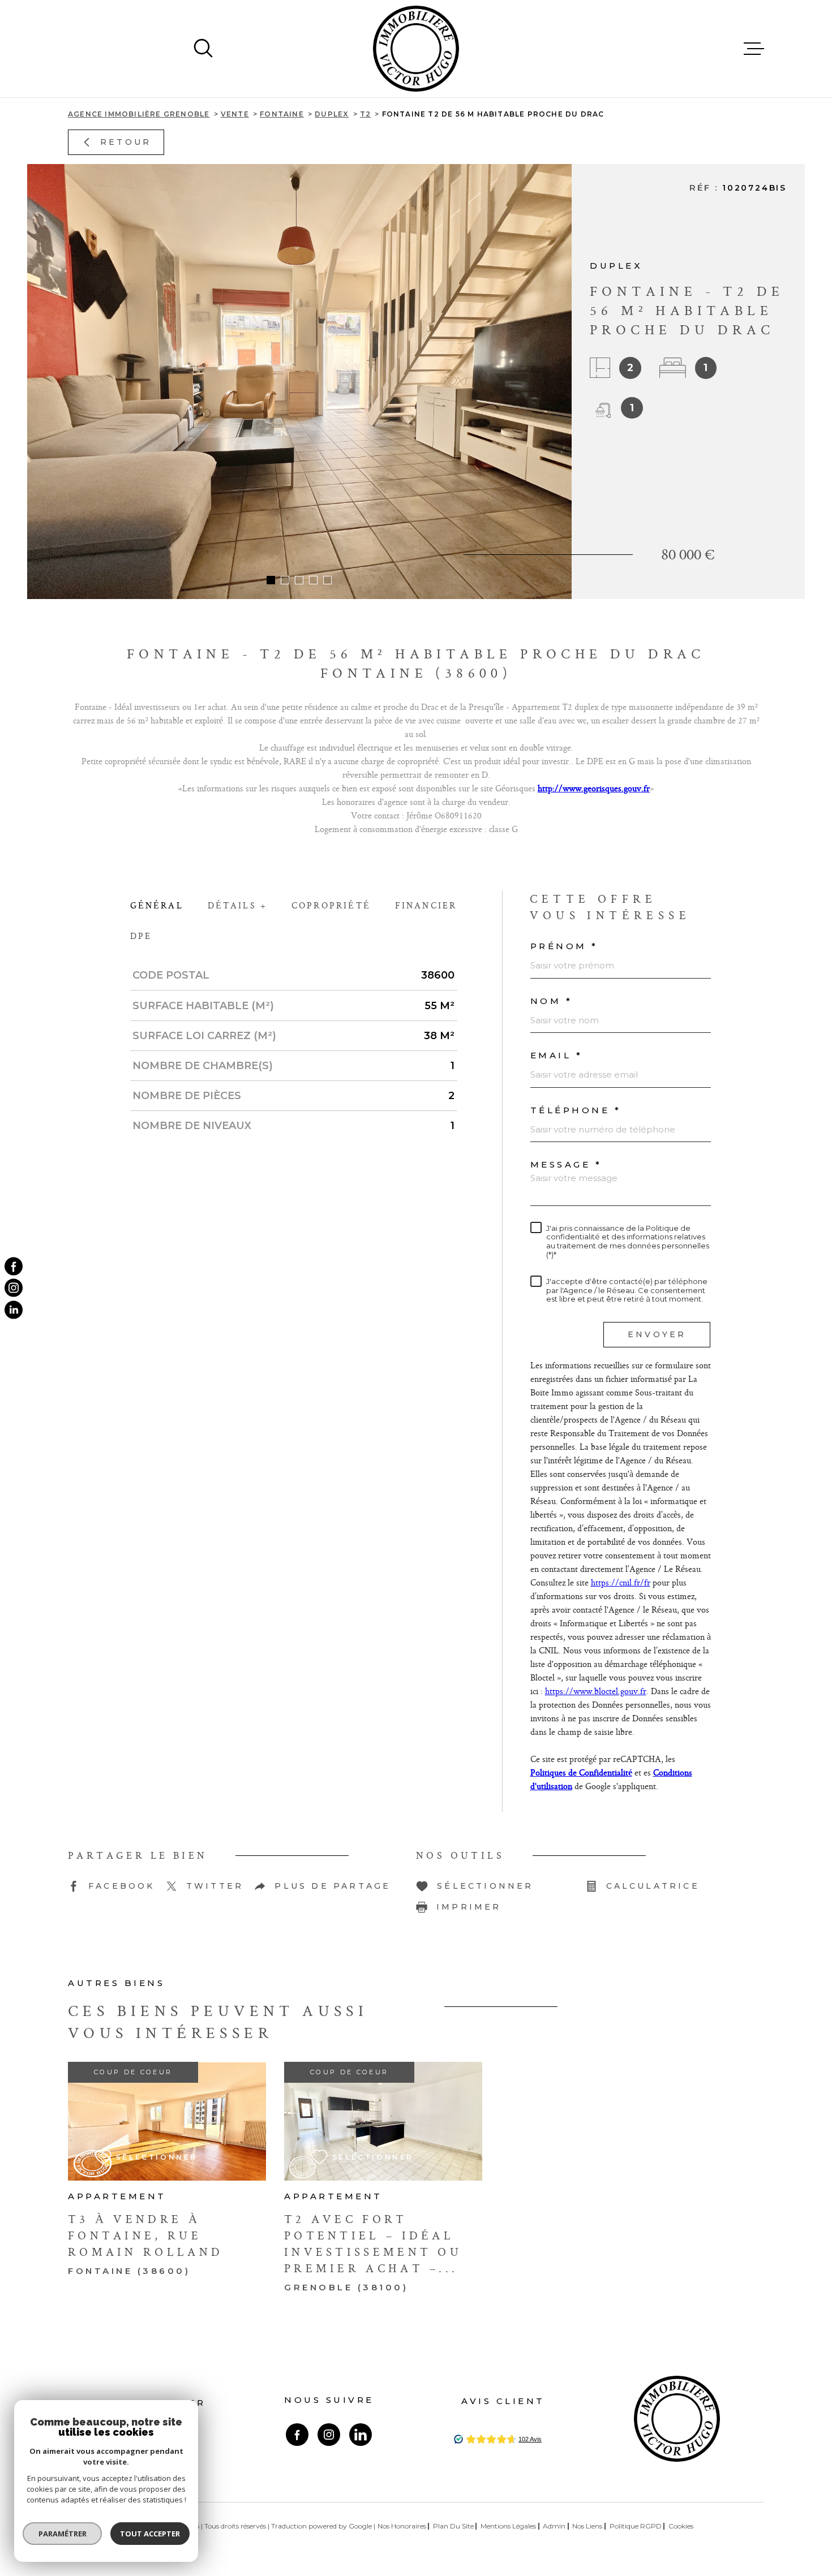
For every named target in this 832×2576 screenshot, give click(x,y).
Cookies (681, 2526)
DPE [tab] (141, 936)
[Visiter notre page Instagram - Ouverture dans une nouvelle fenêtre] (329, 2435)
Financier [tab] (426, 905)
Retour (126, 142)
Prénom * (564, 946)
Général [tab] (157, 905)
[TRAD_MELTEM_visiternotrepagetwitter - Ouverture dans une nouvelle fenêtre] (14, 1309)
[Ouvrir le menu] (754, 49)
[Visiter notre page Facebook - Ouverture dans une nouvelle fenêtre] (297, 2435)
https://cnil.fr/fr (621, 1582)
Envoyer (657, 1334)
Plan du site (453, 2526)
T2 (365, 114)
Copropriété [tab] (331, 905)
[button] (271, 580)
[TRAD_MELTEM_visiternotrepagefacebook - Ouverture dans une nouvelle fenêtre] (14, 1267)
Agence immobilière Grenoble (139, 114)
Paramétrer (63, 2534)
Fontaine (282, 114)
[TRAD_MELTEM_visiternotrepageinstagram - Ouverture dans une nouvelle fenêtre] (14, 1288)
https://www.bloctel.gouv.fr (596, 1691)
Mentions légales (508, 2526)
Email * (557, 1055)
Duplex (332, 114)
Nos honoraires (402, 2526)
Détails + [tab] (238, 905)
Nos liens (587, 2526)
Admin (554, 2526)
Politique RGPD (636, 2526)
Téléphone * (576, 1110)
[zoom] (299, 382)
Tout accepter (150, 2534)
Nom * (552, 1001)
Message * (566, 1164)
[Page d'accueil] (416, 49)
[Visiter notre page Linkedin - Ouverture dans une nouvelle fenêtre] (361, 2435)
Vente (235, 114)
